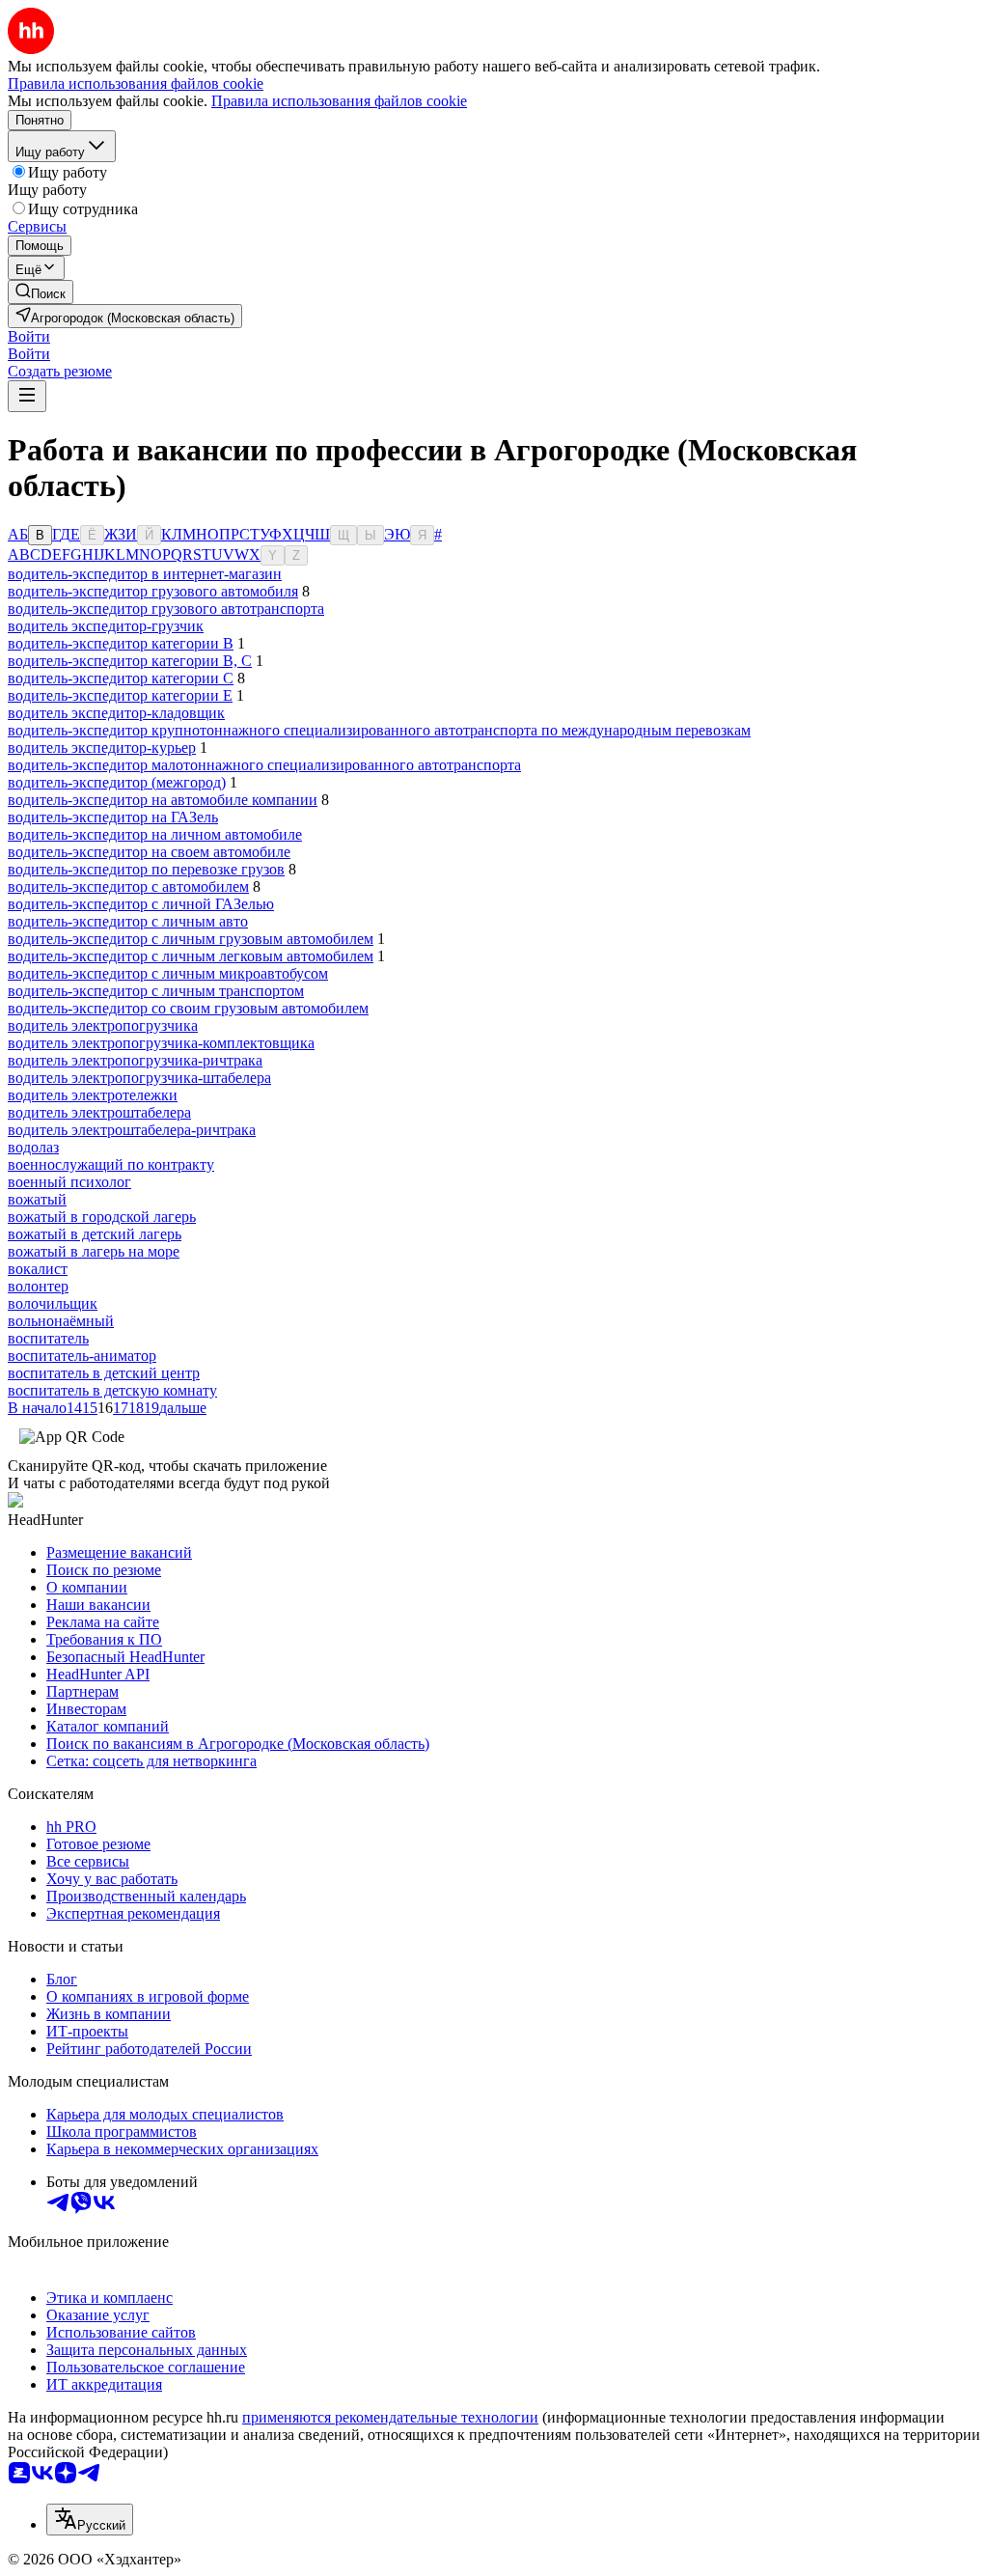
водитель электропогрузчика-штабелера (139, 1078)
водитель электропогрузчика (103, 1025)
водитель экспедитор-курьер (102, 748)
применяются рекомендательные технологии (390, 2417)
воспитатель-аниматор (82, 1356)
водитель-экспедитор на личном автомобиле (155, 834)
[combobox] (90, 2520)
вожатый (37, 1199)
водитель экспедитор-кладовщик (116, 713)
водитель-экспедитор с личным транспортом (156, 991)
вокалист (38, 1269)
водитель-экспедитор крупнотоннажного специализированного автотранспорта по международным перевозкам (379, 730)
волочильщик (53, 1303)
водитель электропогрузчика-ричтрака (135, 1060)
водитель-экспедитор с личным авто (128, 921)
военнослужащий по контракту (111, 1164)
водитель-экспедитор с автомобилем (128, 886)
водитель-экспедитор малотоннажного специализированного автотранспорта (264, 765)
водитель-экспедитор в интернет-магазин (145, 574)
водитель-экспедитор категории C (121, 678)
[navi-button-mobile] (27, 396)
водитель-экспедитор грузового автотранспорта (166, 609)
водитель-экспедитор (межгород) (117, 782)
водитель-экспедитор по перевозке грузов (146, 869)
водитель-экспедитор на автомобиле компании (163, 800)
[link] (41, 292)
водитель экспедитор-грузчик (106, 626)
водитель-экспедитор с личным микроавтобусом (168, 973)
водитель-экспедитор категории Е (120, 695)
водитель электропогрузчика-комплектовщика (161, 1043)
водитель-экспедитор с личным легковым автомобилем (191, 956)
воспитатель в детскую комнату (112, 1390)
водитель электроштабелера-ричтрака (132, 1130)
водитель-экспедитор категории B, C (130, 661)
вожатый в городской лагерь (102, 1217)
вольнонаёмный (61, 1321)
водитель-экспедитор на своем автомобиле (149, 852)
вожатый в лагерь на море (94, 1251)
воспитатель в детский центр (104, 1373)
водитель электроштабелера (99, 1112)
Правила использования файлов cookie (339, 101)
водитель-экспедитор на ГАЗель (113, 817)
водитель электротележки (93, 1095)
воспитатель (48, 1338)
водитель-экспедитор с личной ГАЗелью (141, 904)
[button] (29, 336)
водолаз (33, 1147)
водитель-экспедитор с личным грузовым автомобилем (191, 939)
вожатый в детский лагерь (95, 1234)
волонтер (38, 1286)
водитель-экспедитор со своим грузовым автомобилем (188, 1008)
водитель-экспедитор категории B (121, 643)
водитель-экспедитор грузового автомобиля (153, 591)
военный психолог (69, 1182)
